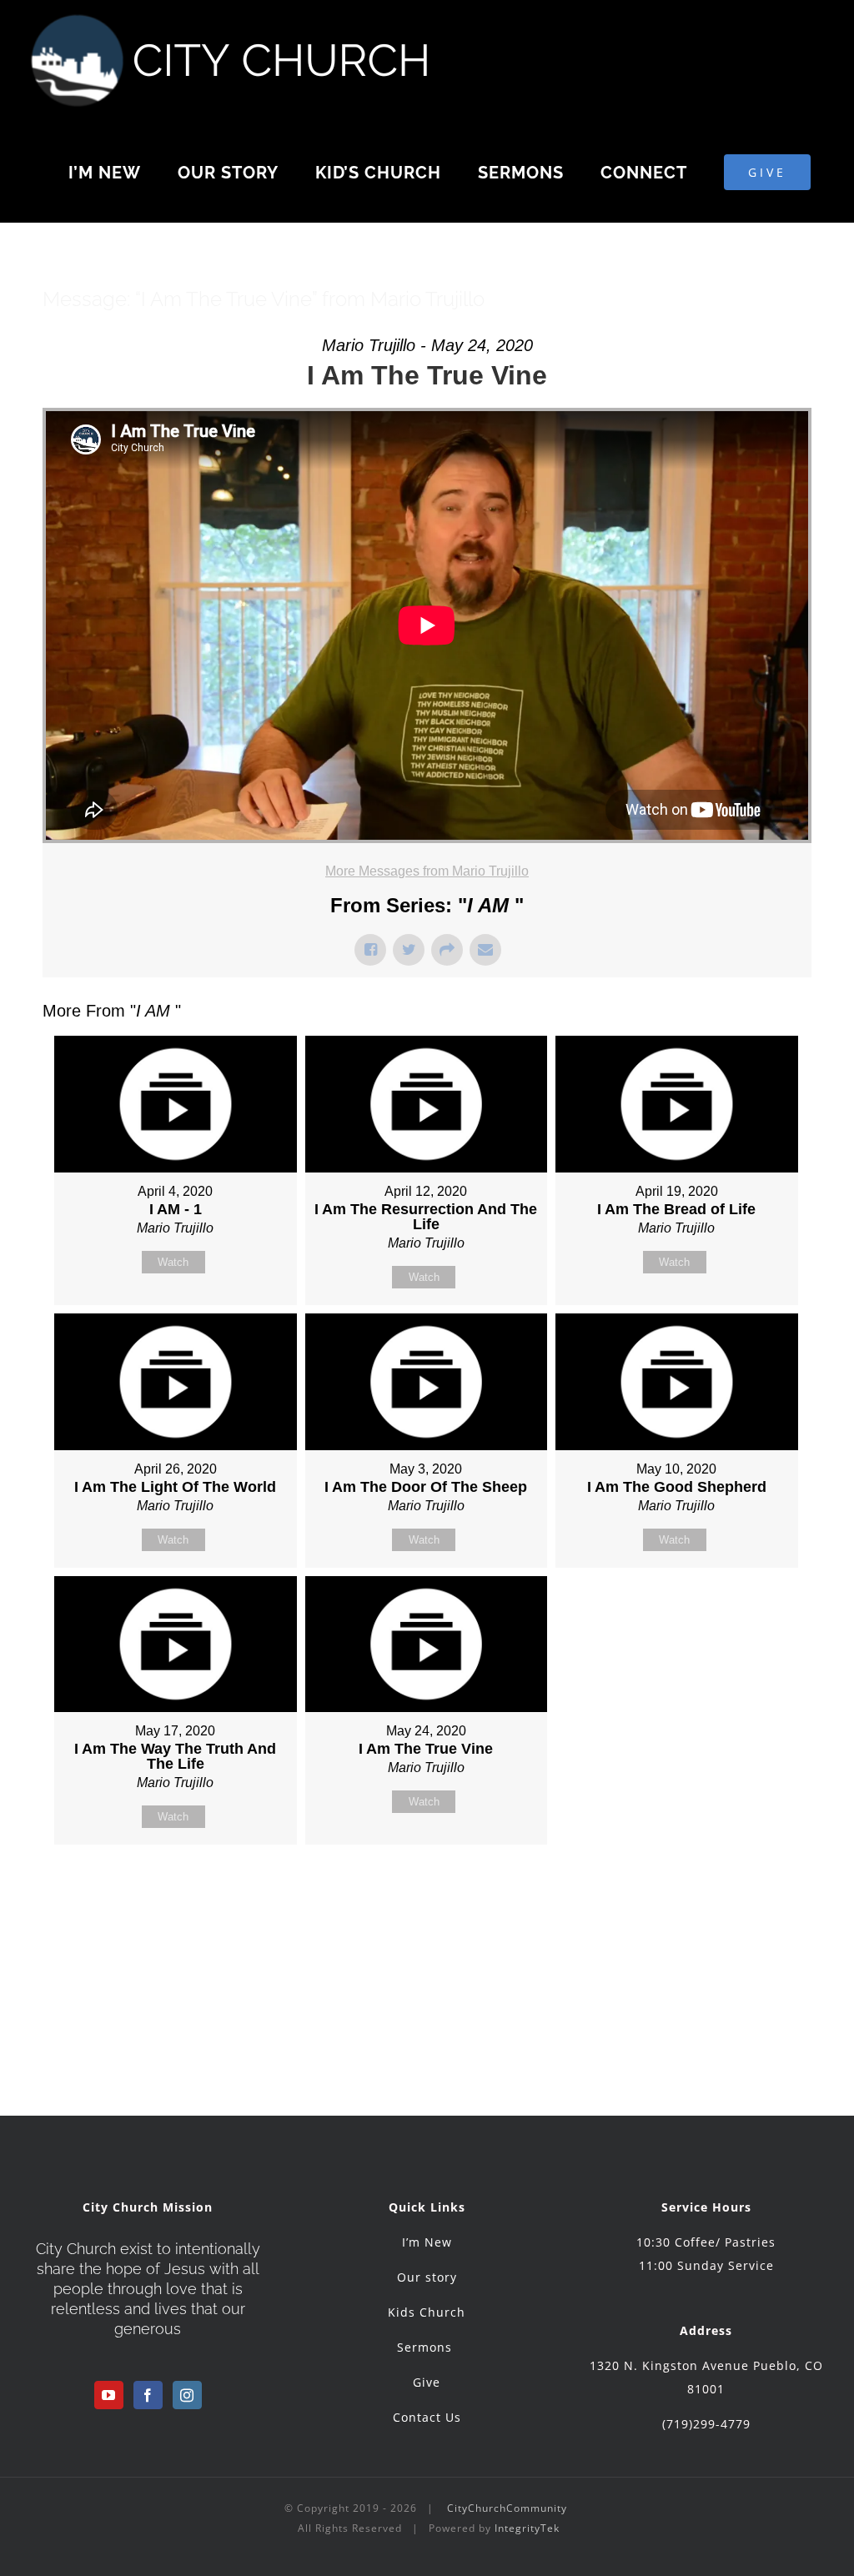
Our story (427, 2277)
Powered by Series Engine (750, 1886)
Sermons (427, 2347)
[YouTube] (109, 2395)
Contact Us (427, 2417)
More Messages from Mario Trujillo (427, 871)
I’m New (427, 2242)
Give (427, 2382)
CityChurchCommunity (507, 2508)
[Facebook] (148, 2395)
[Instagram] (187, 2395)
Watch (173, 1262)
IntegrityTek (527, 2528)
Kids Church (427, 2312)
